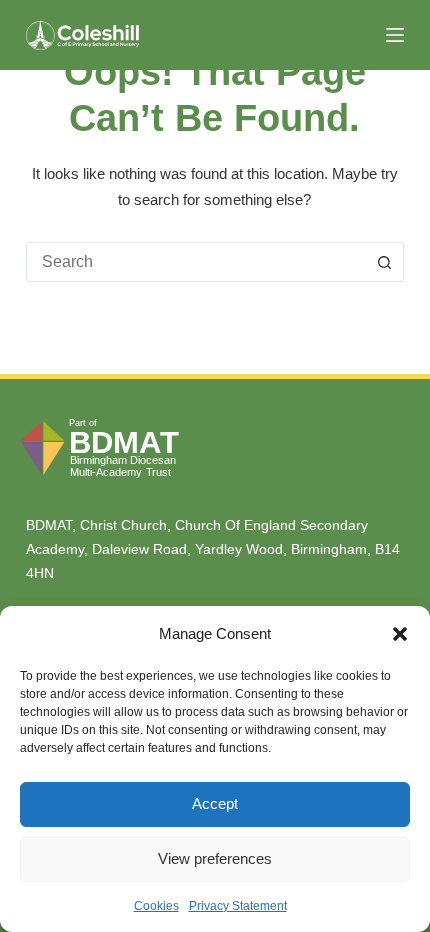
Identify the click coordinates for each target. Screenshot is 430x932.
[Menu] (395, 35)
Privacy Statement (238, 906)
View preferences (215, 858)
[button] (400, 634)
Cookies (156, 906)
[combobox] (196, 262)
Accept (215, 803)
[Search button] (384, 262)
